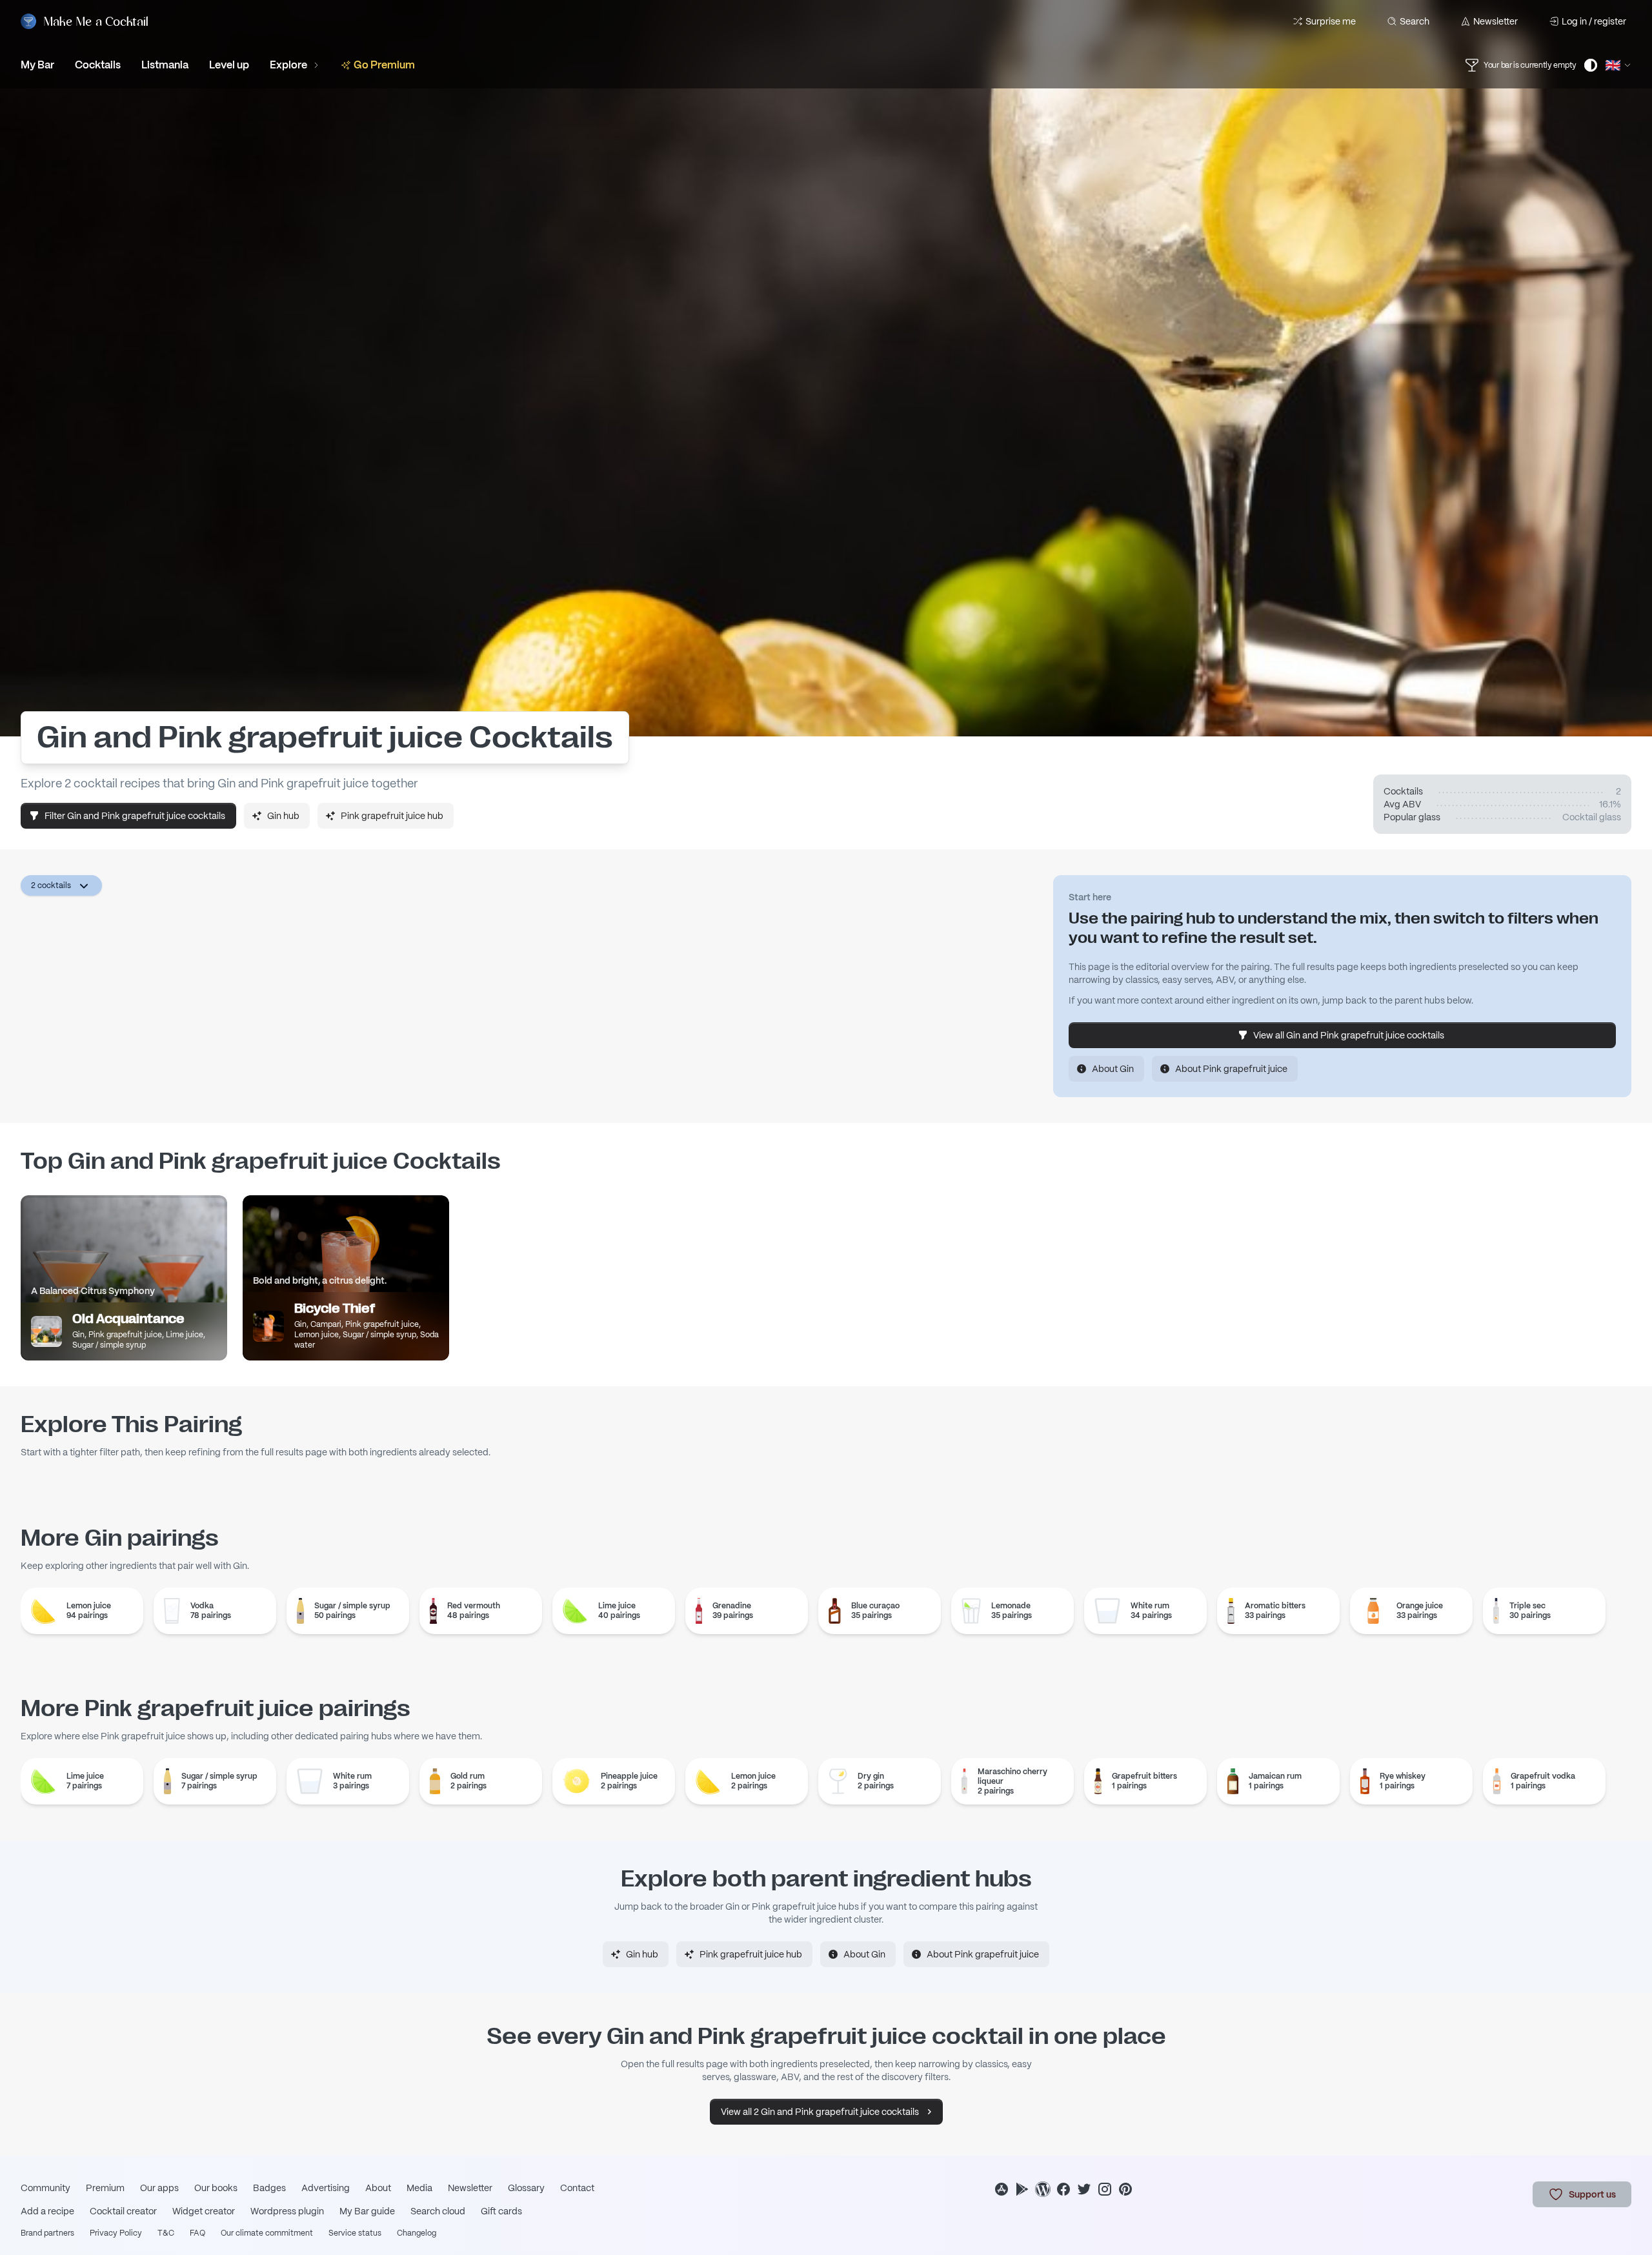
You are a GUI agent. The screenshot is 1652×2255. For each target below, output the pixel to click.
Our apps (159, 2188)
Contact (577, 2188)
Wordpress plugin (287, 2211)
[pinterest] (1125, 2189)
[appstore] (1002, 2189)
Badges (269, 2188)
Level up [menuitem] (229, 65)
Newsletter (1496, 21)
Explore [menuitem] (288, 65)
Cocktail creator (123, 2211)
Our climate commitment (267, 2233)
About (378, 2188)
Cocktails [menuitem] (98, 65)
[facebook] (1063, 2189)
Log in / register (1594, 21)
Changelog (417, 2233)
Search (1415, 21)
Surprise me (1331, 21)
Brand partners (47, 2233)
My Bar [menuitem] (37, 65)
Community (45, 2188)
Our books (216, 2188)
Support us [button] (1592, 2194)
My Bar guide (367, 2211)
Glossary (526, 2188)
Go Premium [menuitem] (384, 65)
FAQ (197, 2233)
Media (419, 2188)
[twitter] (1084, 2189)
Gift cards (501, 2211)
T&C (166, 2233)
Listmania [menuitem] (165, 65)
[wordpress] (1043, 2189)
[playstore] (1022, 2189)
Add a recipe (47, 2211)
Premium (105, 2188)
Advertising (326, 2188)
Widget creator (204, 2211)
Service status (355, 2233)
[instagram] (1105, 2189)
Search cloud (438, 2211)
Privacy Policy (116, 2233)
